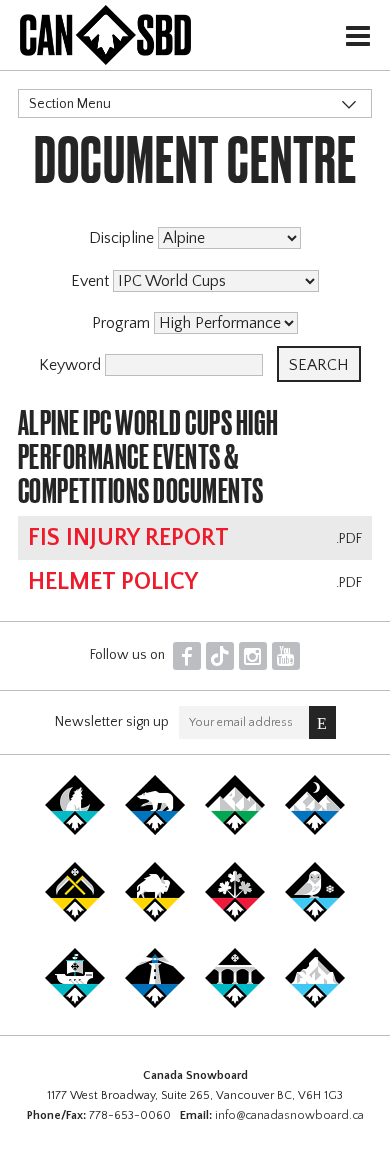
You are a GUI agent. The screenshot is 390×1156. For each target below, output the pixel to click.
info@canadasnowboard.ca (289, 1115)
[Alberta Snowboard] (315, 831)
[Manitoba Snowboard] (155, 918)
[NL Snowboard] (315, 1004)
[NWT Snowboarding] (155, 831)
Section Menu (70, 104)
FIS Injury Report (128, 538)
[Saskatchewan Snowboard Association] (75, 918)
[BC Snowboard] (235, 831)
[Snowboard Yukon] (75, 831)
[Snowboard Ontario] (235, 918)
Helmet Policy (113, 582)
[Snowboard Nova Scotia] (155, 1004)
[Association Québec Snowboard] (315, 918)
